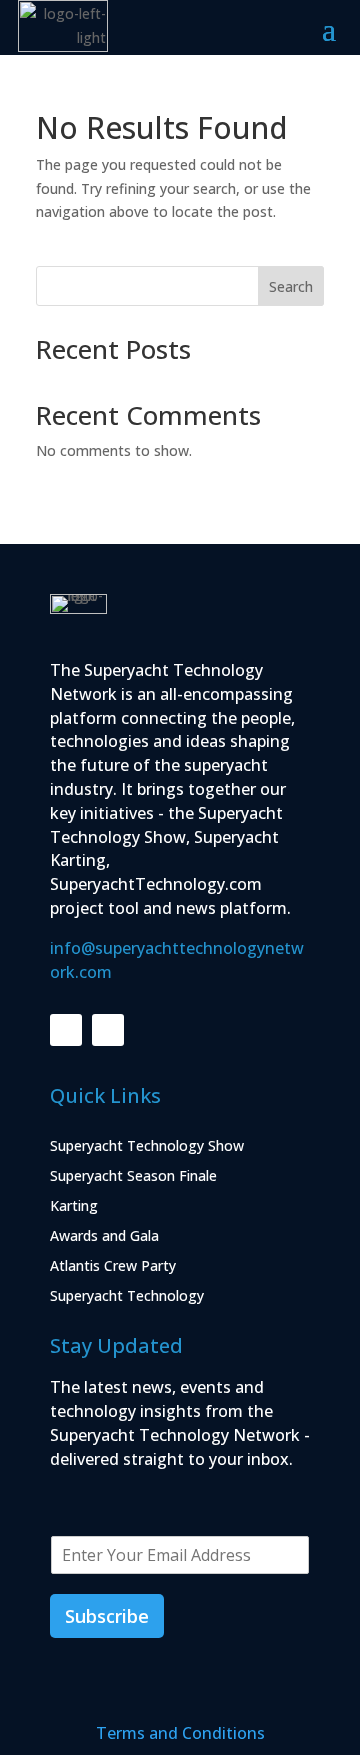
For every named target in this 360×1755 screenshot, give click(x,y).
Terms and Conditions (180, 1733)
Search (291, 286)
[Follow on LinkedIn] (66, 1030)
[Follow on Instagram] (108, 1030)
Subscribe (107, 1616)
